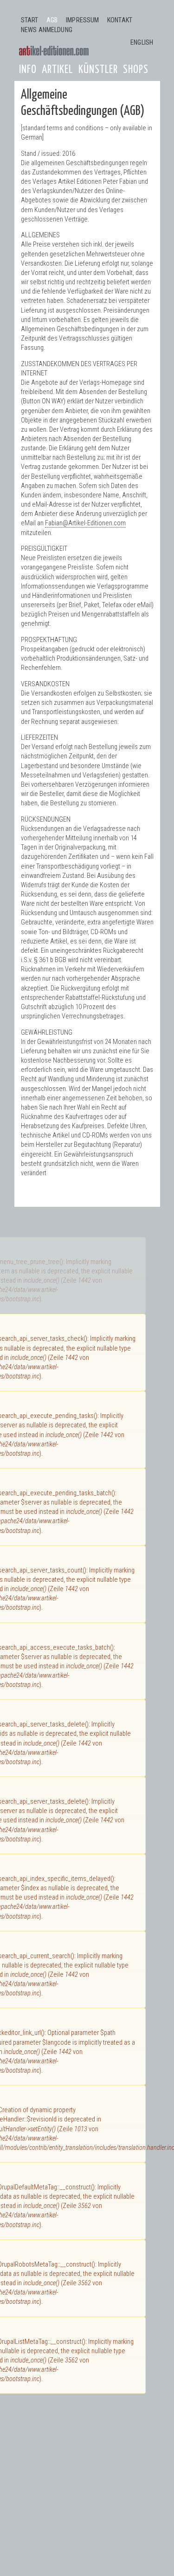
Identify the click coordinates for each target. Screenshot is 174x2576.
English (142, 43)
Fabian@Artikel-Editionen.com (85, 523)
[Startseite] (54, 51)
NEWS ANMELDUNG (47, 30)
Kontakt (120, 20)
